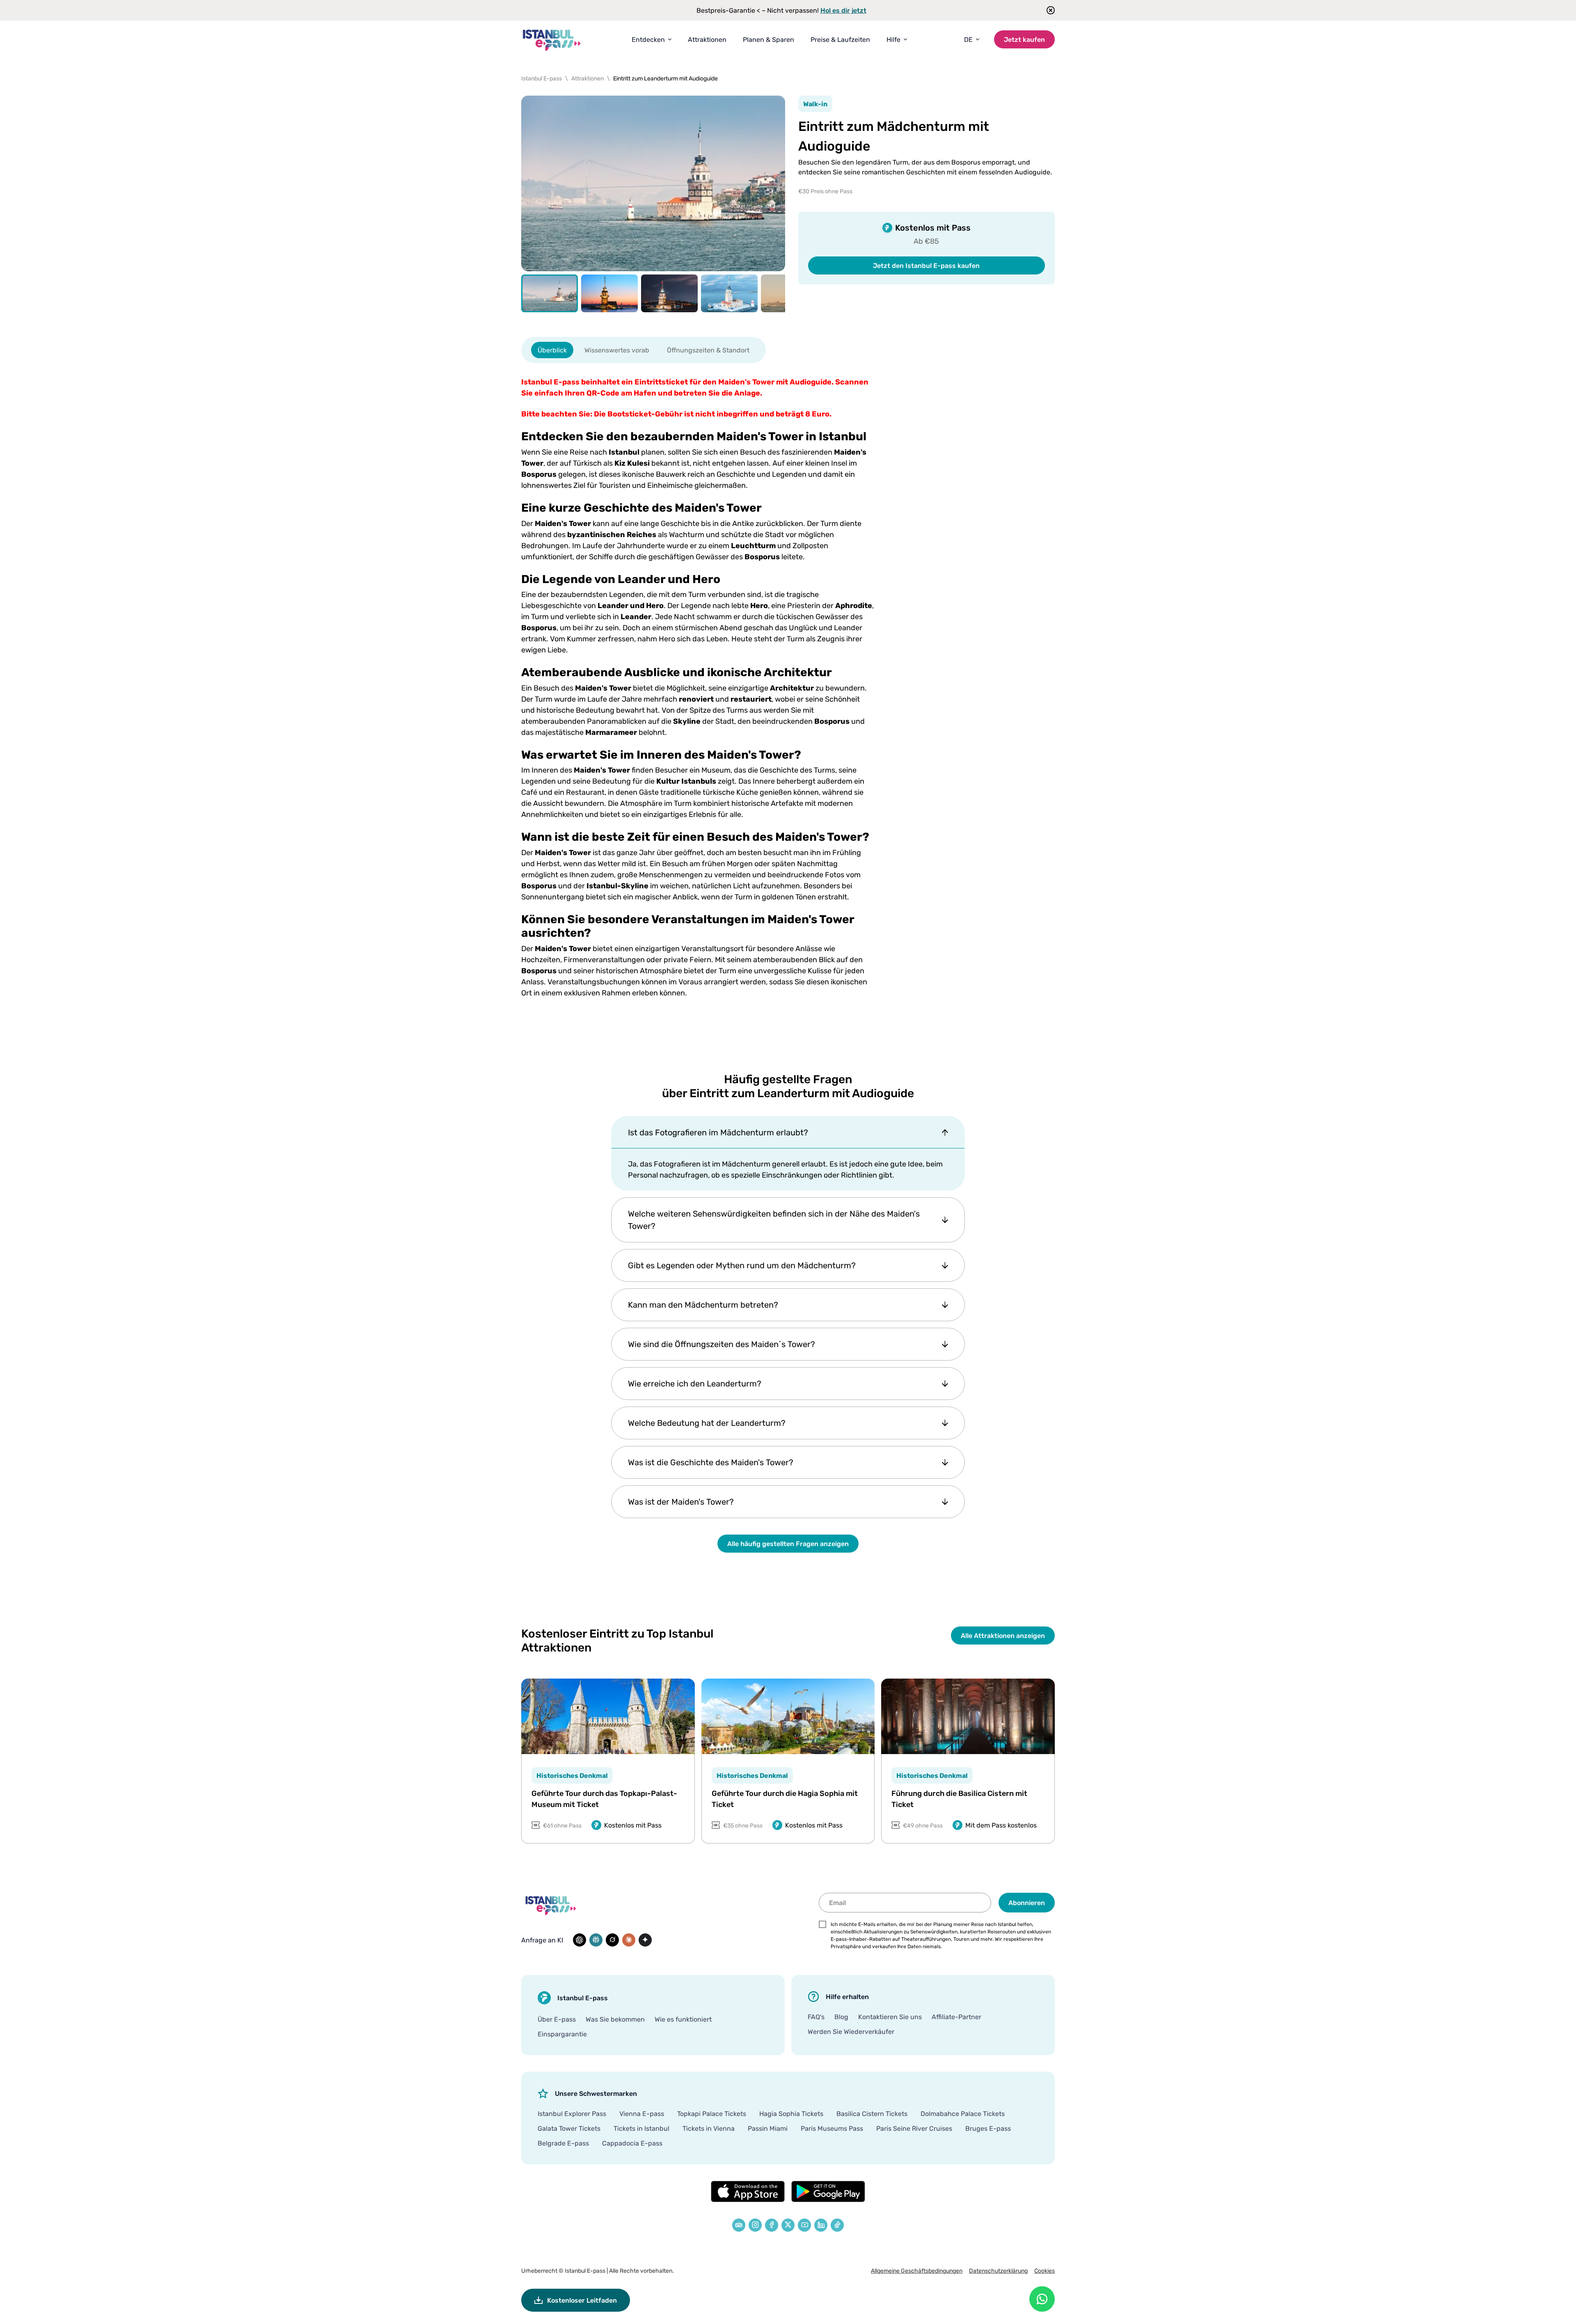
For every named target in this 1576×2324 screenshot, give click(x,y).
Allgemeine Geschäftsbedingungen (917, 2270)
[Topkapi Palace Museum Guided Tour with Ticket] (608, 1716)
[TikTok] (837, 2225)
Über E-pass (557, 2019)
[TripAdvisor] (739, 2225)
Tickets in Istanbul (641, 2128)
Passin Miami (768, 2128)
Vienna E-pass (642, 2114)
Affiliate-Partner (956, 2017)
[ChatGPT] (580, 1940)
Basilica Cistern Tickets (872, 2114)
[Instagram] (755, 2225)
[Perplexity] (596, 1940)
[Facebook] (772, 2225)
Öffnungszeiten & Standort (708, 350)
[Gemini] (645, 1940)
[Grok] (612, 1940)
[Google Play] (828, 2191)
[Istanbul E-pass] (552, 40)
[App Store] (748, 2191)
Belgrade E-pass (563, 2143)
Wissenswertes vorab (617, 350)
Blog (841, 2017)
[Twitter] (788, 2225)
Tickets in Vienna (709, 2128)
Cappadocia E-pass (632, 2143)
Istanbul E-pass (585, 2270)
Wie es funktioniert (683, 2019)
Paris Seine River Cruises (914, 2128)
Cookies (1045, 2270)
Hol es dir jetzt (843, 10)
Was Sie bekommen (615, 2019)
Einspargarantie (562, 2034)
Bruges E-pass (988, 2128)
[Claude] (629, 1940)
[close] (1048, 10)
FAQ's (816, 2017)
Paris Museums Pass (832, 2128)
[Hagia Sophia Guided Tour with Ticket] (788, 1716)
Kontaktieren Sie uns (890, 2017)
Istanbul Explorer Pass (572, 2114)
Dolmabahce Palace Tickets (963, 2114)
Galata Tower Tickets (569, 2128)
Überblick (552, 350)
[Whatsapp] (1042, 2299)
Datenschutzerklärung (998, 2270)
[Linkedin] (821, 2225)
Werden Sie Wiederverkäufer (851, 2031)
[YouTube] (804, 2225)
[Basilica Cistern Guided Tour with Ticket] (968, 1716)
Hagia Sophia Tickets (791, 2114)
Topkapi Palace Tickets (712, 2114)
